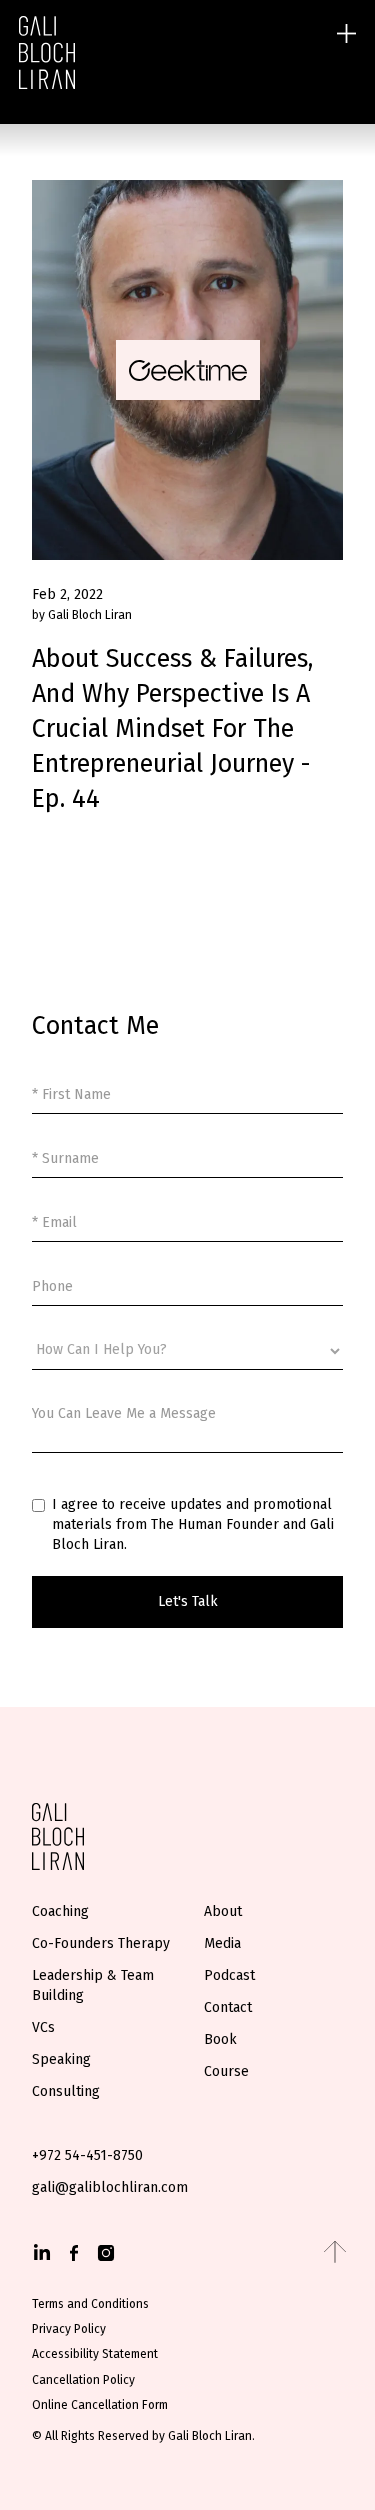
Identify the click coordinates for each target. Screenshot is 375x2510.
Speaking (61, 2059)
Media (222, 1943)
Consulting (66, 2091)
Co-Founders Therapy (101, 1943)
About (223, 1911)
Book (220, 2039)
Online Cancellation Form (100, 2405)
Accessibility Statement (95, 2354)
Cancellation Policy (83, 2380)
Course (226, 2071)
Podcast (229, 1975)
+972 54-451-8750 (87, 2155)
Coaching (60, 1911)
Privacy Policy (69, 2329)
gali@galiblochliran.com (110, 2187)
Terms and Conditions (90, 2304)
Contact (228, 2007)
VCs (43, 2027)
